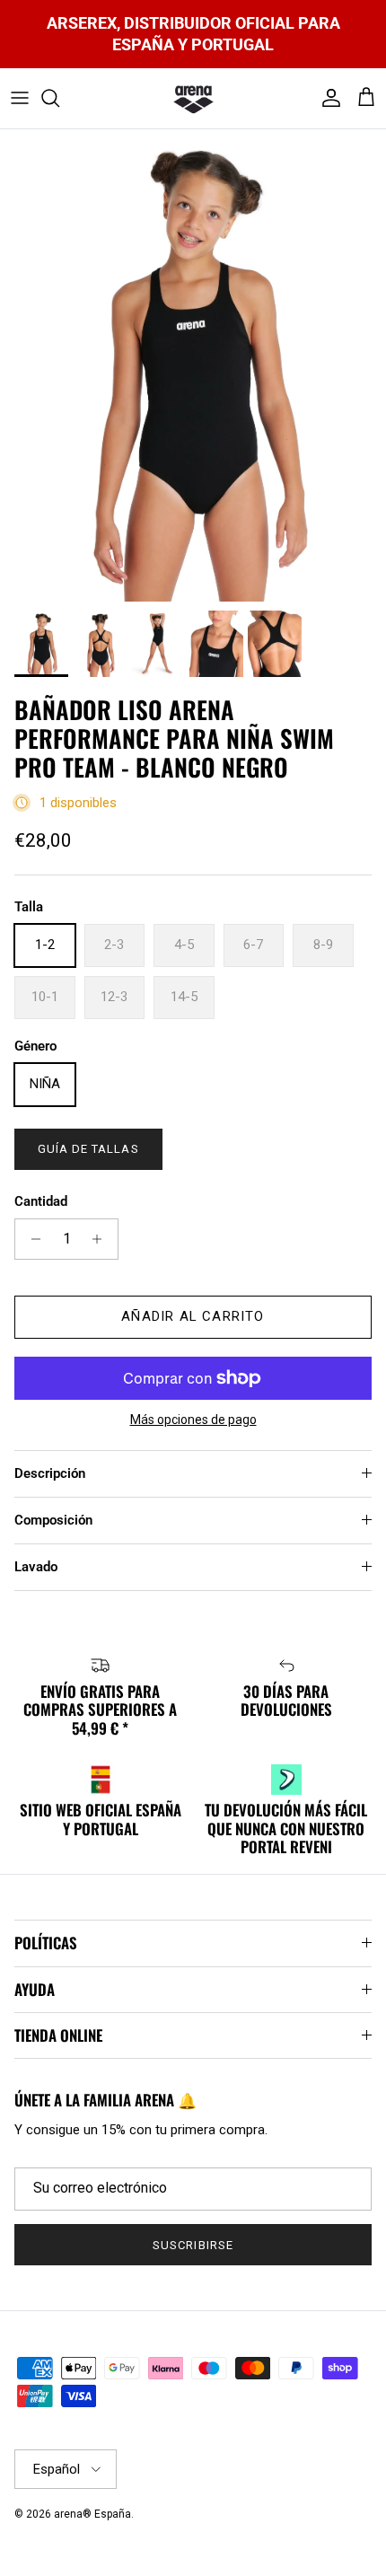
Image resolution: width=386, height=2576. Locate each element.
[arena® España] (193, 99)
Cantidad (41, 1201)
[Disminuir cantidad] (31, 1239)
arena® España (92, 2514)
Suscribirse (193, 2245)
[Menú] (20, 98)
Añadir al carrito (193, 1316)
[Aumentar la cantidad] (102, 1239)
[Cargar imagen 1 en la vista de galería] (193, 365)
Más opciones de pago (193, 1420)
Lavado (36, 1567)
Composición (53, 1520)
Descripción (50, 1473)
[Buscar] (59, 98)
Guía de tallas (88, 1149)
